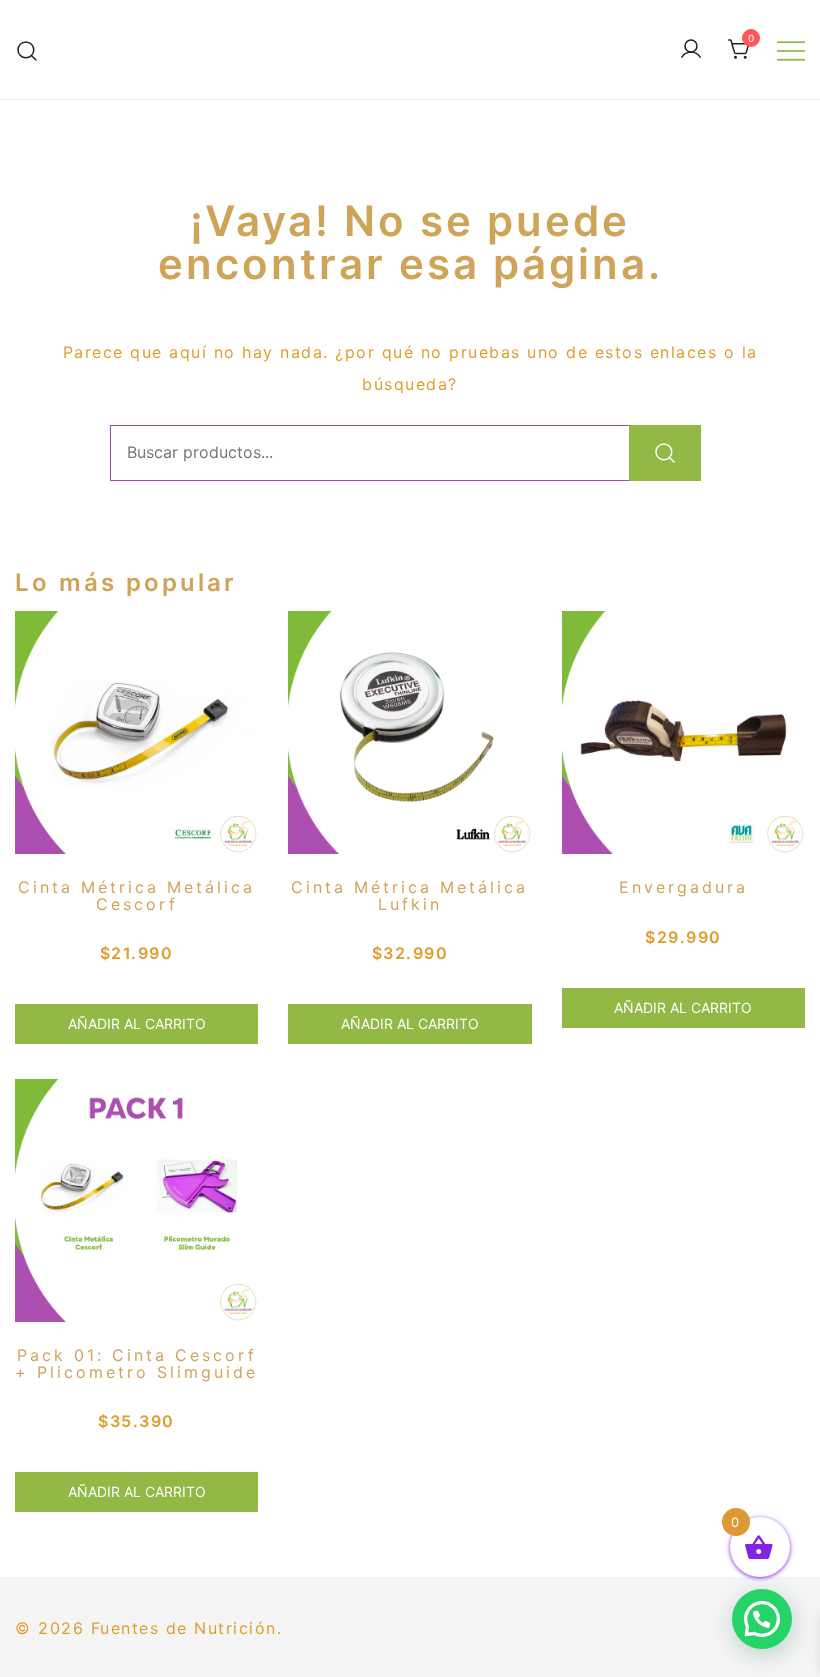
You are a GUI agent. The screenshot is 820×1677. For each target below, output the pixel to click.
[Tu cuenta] (691, 50)
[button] (762, 1619)
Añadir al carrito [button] (137, 1023)
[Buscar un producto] (27, 50)
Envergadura (683, 887)
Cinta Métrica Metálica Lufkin (409, 895)
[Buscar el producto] (665, 453)
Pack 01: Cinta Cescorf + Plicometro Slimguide (136, 1363)
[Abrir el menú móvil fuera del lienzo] (791, 50)
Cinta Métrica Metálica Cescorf (136, 895)
